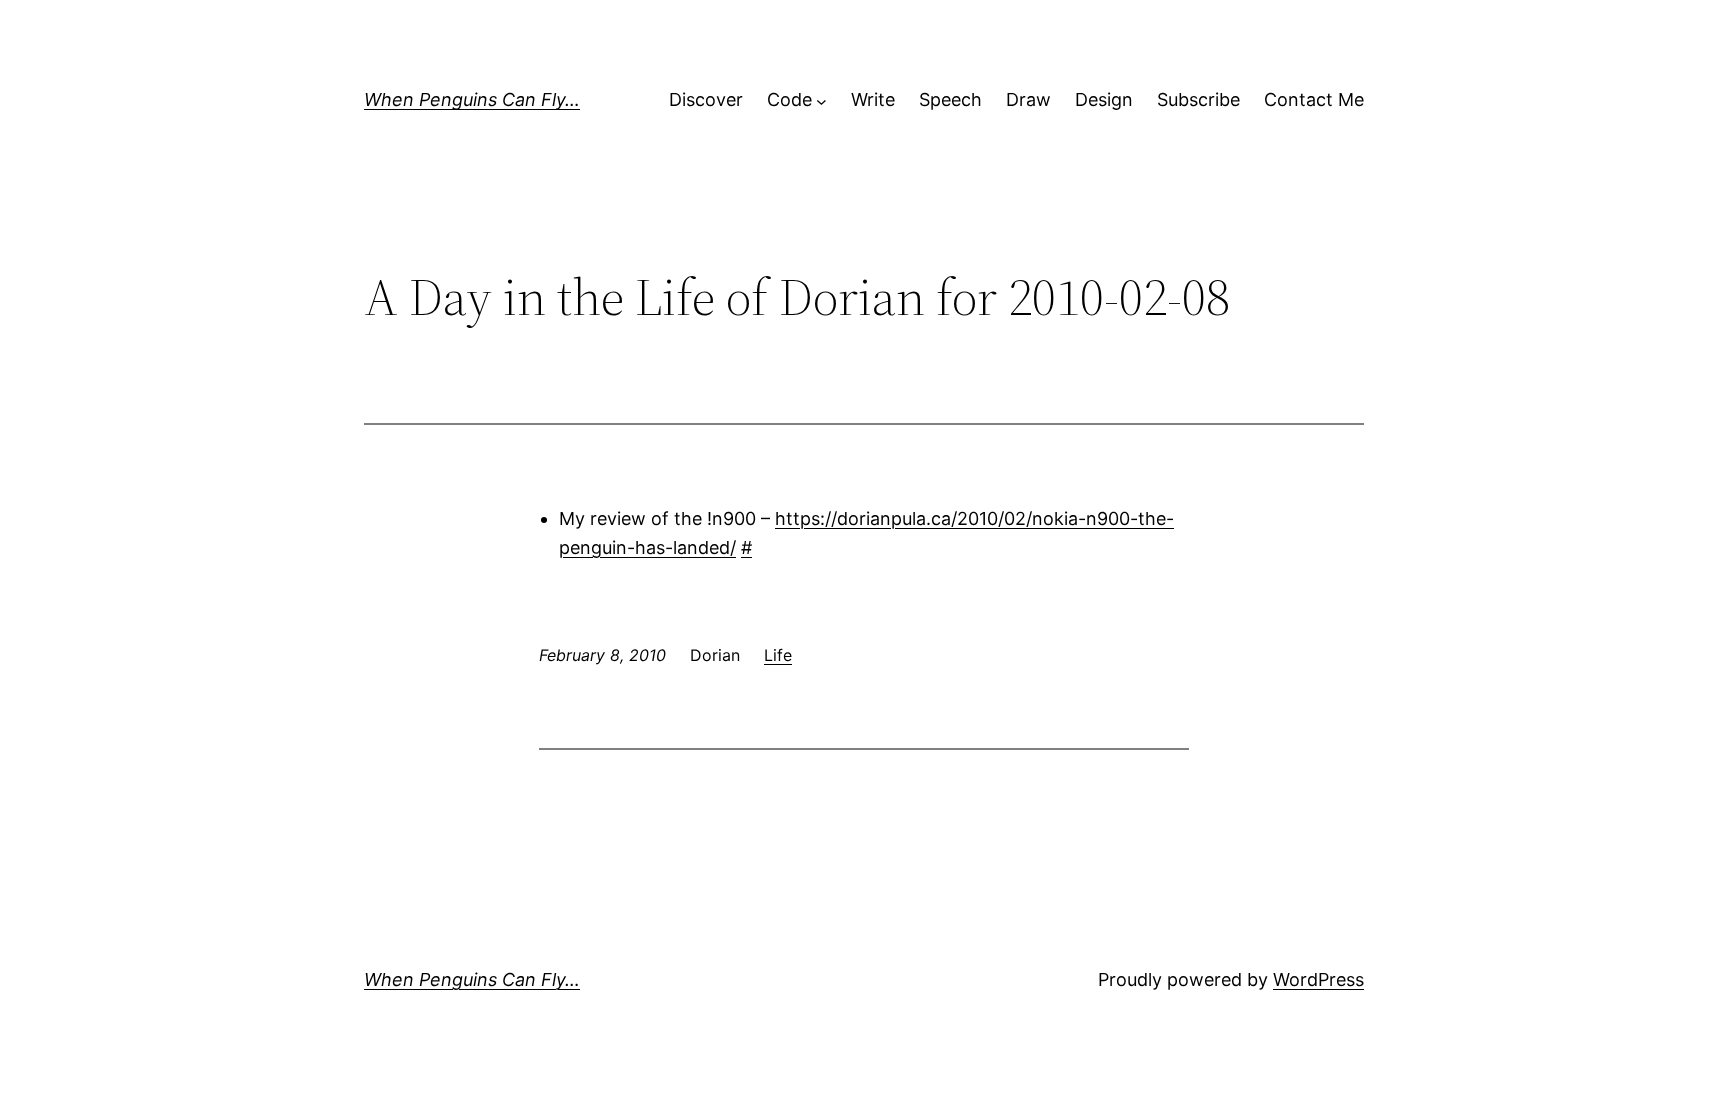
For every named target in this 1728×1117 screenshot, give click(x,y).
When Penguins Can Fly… (472, 99)
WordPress (1318, 979)
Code (789, 99)
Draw (1028, 99)
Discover (706, 99)
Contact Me (1314, 99)
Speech (950, 99)
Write (873, 99)
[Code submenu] (821, 100)
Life (778, 655)
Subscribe (1198, 99)
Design (1104, 99)
